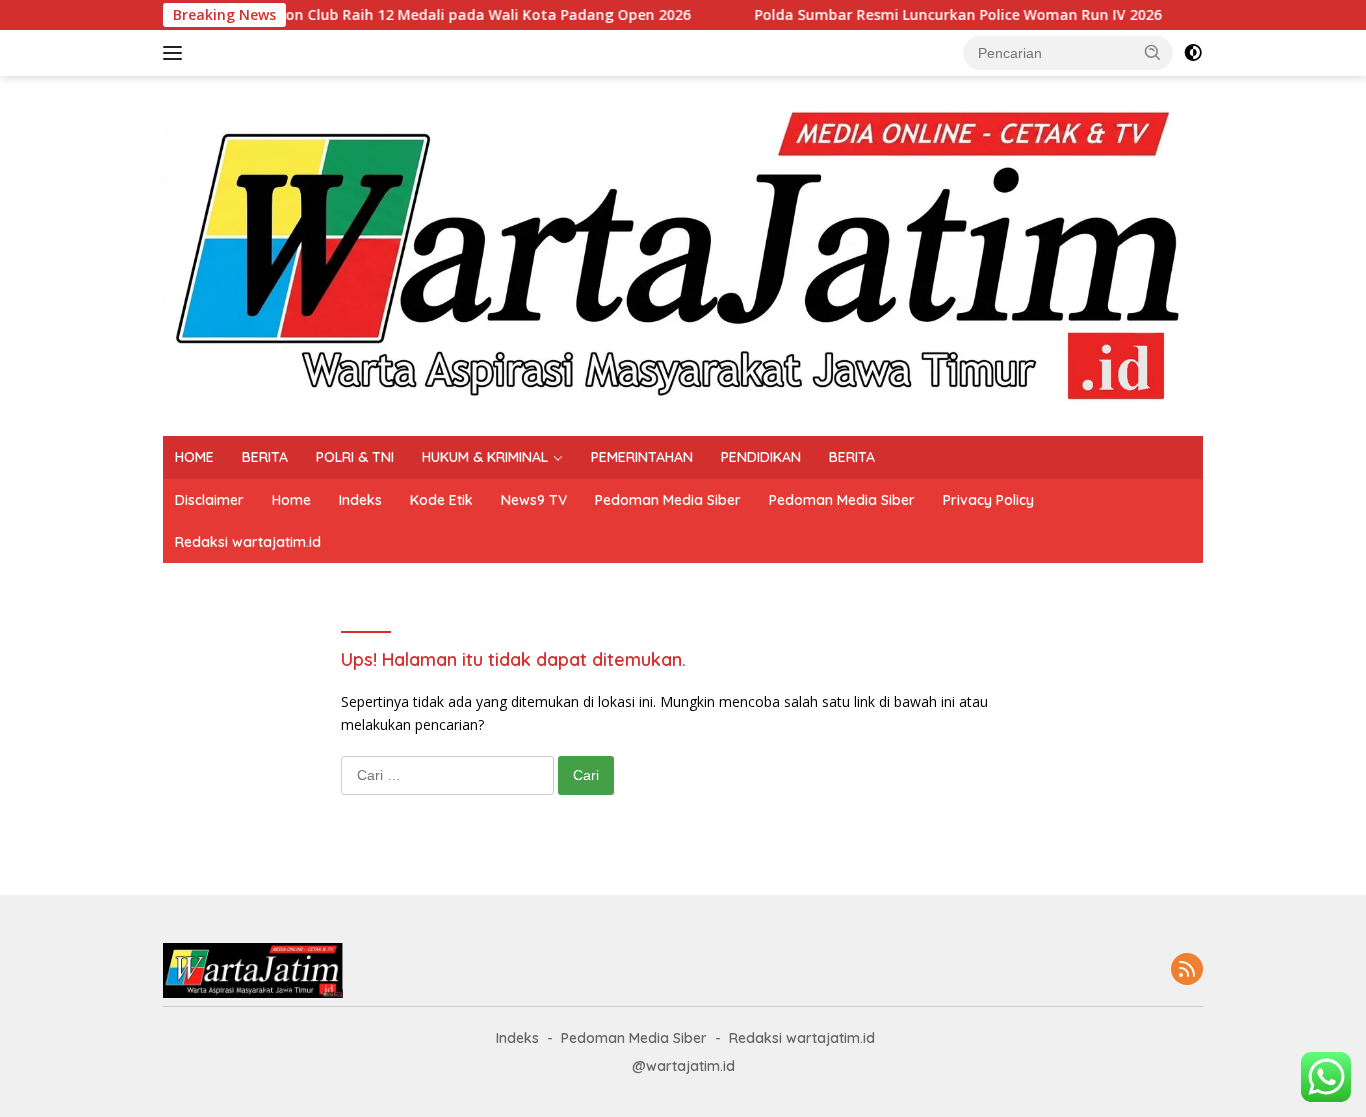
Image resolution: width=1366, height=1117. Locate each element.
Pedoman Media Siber (668, 500)
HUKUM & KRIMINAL (485, 457)
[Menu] (176, 53)
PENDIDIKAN (761, 457)
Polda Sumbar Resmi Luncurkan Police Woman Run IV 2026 (923, 15)
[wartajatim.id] (683, 254)
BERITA (265, 457)
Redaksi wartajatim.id (248, 542)
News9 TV (534, 500)
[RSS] (1187, 970)
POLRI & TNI (355, 457)
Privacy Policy (988, 500)
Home (291, 500)
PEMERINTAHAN (642, 457)
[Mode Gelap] (1193, 53)
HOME (194, 457)
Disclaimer (209, 500)
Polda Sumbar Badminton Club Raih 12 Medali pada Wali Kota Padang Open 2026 (372, 15)
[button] (1153, 52)
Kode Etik (441, 500)
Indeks (360, 500)
